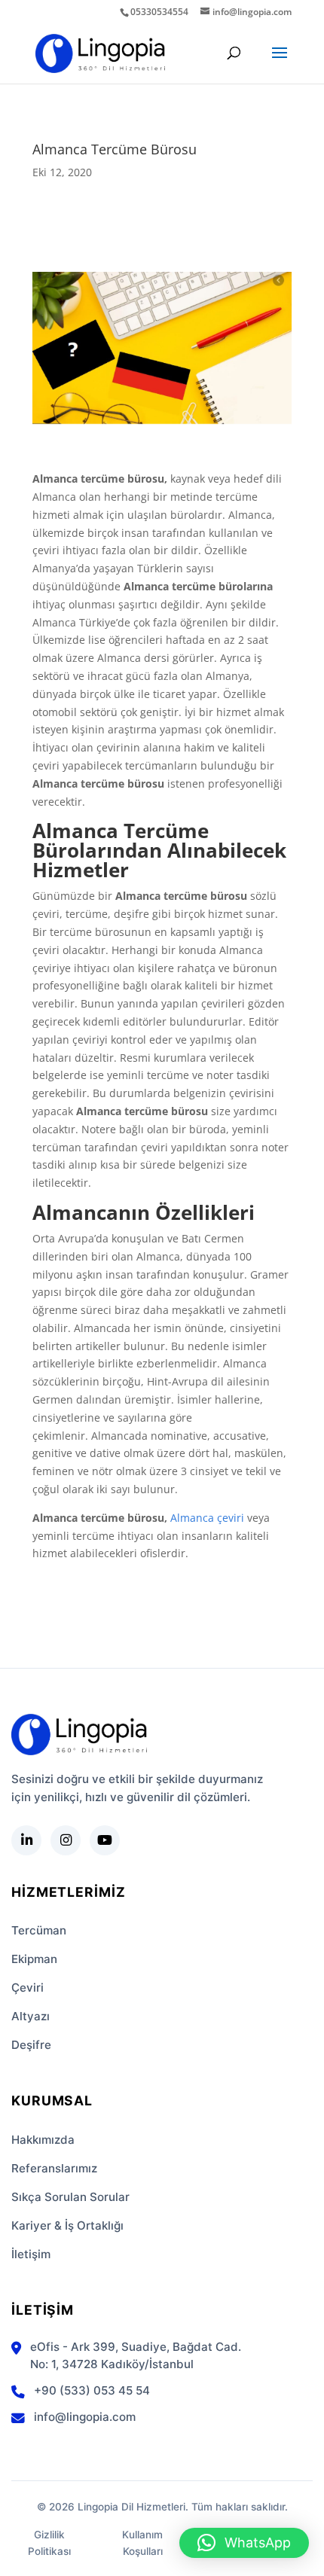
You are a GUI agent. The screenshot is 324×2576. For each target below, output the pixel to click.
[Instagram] (66, 1840)
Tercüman (39, 1930)
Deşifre (31, 2045)
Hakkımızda (43, 2140)
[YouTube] (105, 1840)
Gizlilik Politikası (49, 2543)
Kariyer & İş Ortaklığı (67, 2225)
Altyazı (31, 2016)
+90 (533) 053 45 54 (92, 2390)
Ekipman (34, 1959)
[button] (244, 2543)
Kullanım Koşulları (142, 2543)
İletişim (31, 2254)
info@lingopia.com (85, 2417)
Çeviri (28, 1988)
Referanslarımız (54, 2168)
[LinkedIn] (26, 1840)
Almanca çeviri (207, 1518)
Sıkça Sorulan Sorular (70, 2197)
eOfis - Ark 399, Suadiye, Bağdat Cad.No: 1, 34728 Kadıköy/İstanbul (136, 2355)
